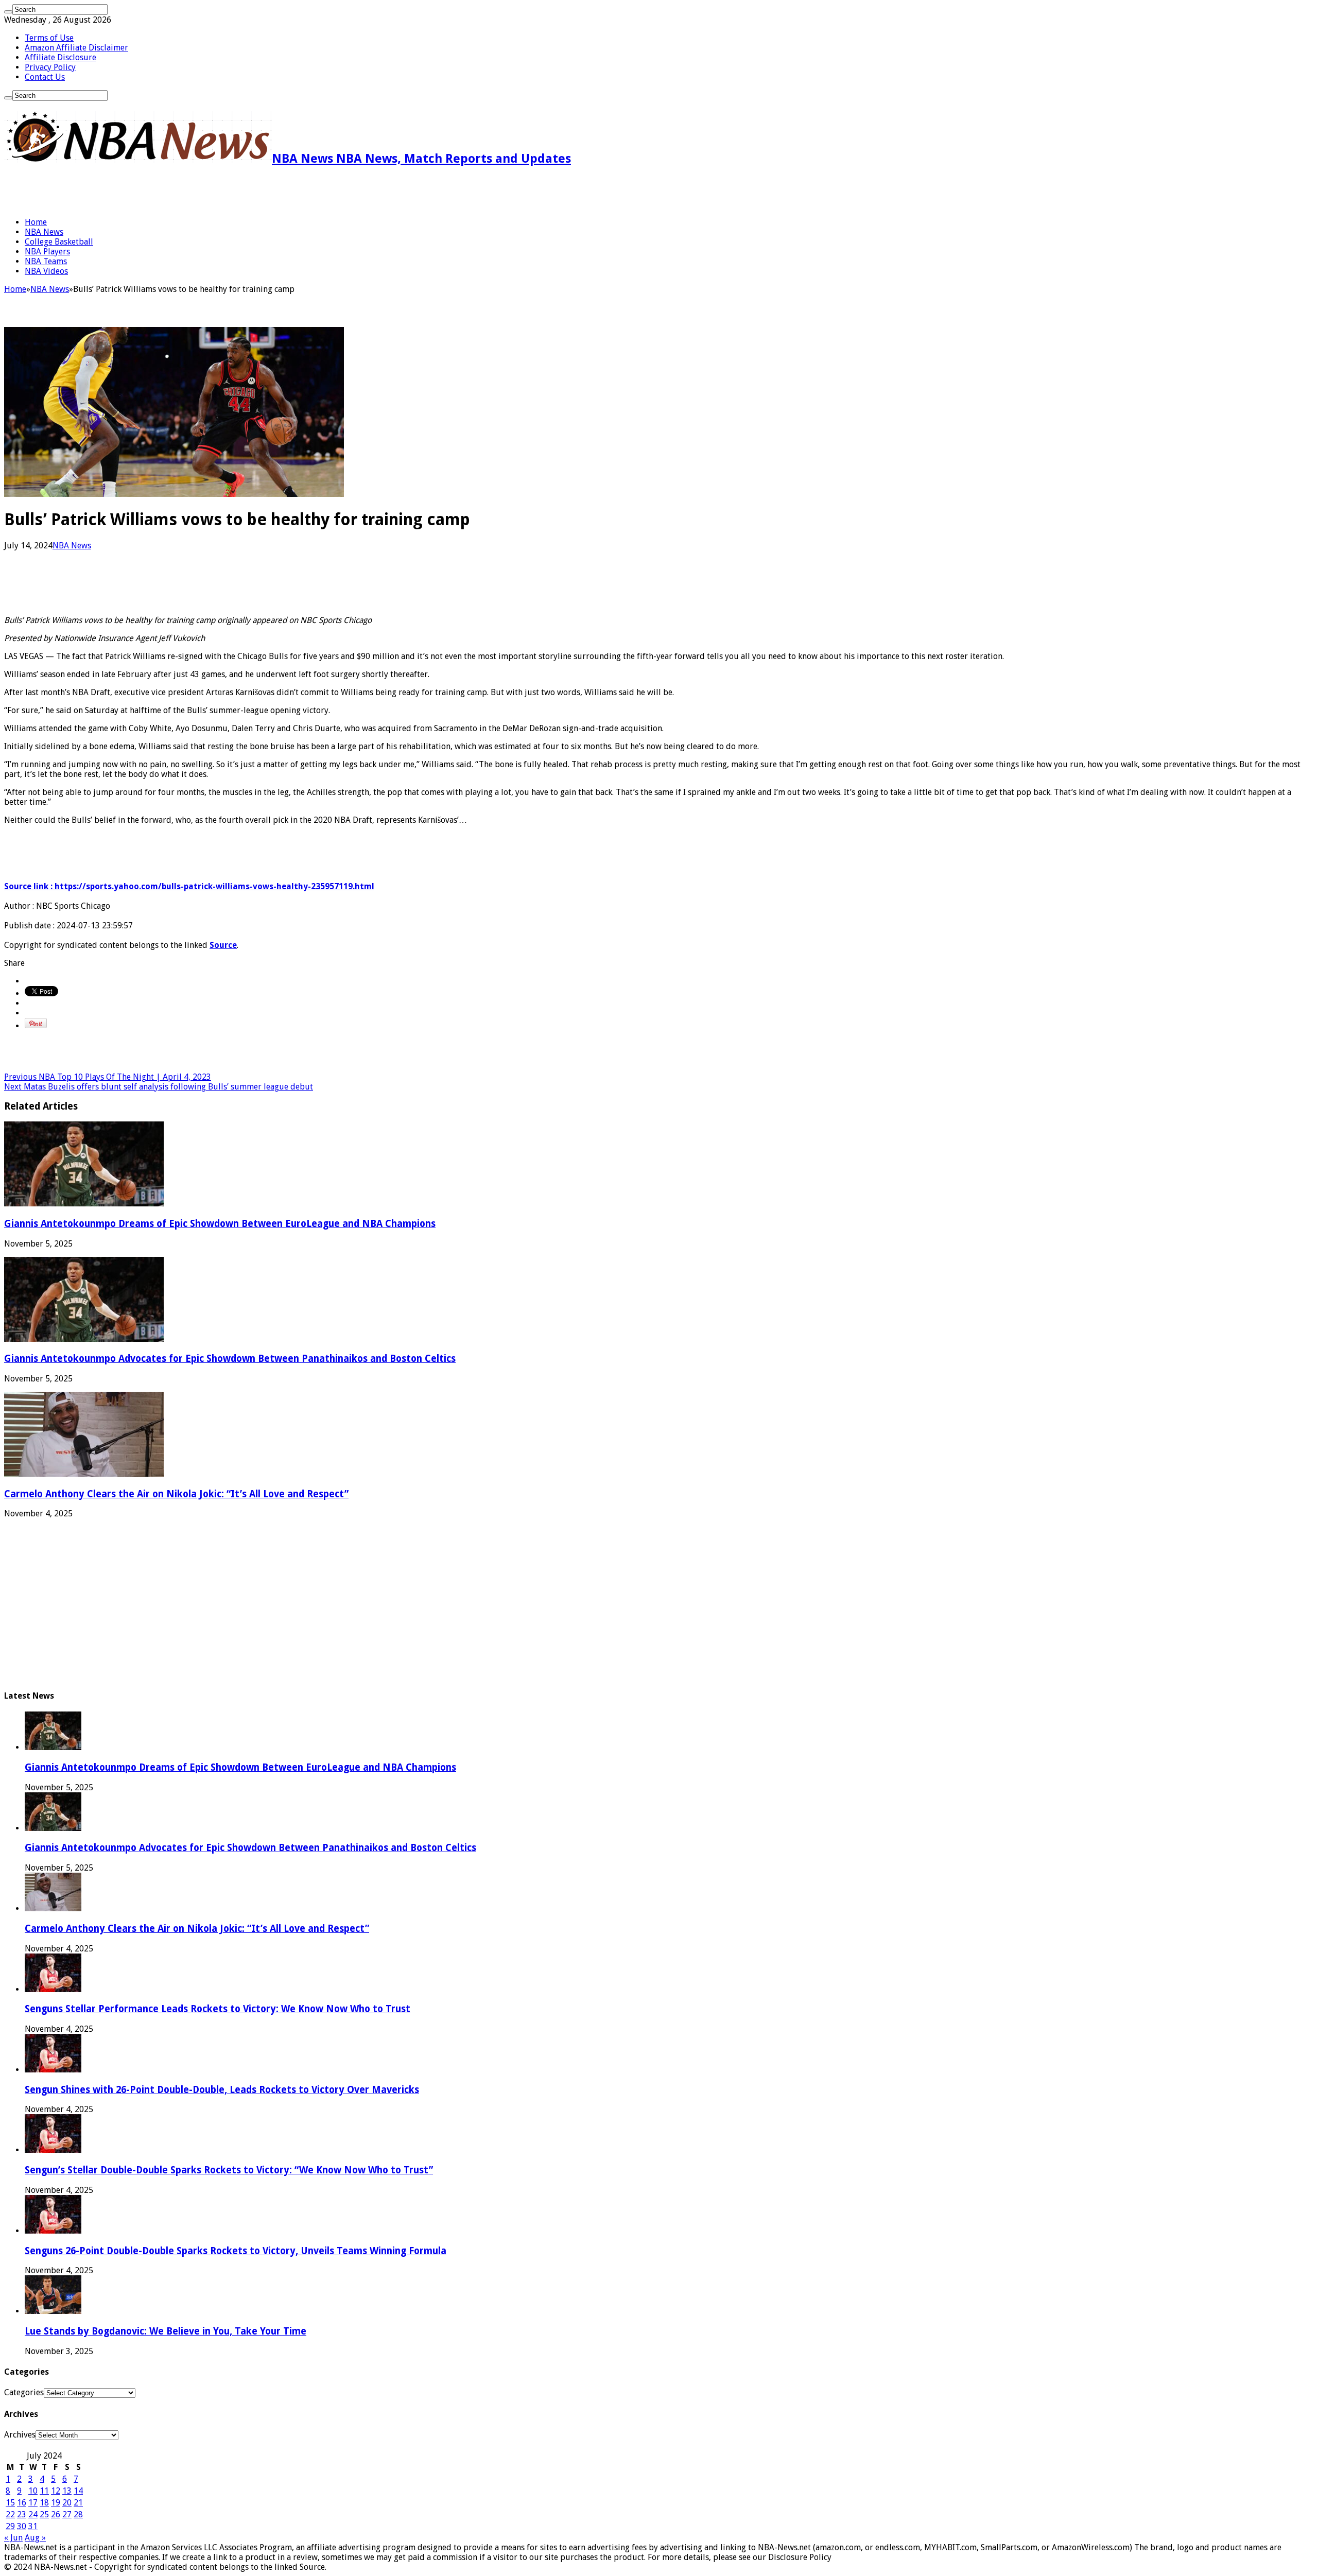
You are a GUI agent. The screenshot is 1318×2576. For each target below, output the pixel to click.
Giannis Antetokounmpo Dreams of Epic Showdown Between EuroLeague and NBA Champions (220, 1224)
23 (22, 2514)
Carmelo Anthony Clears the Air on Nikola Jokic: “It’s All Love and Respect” (176, 1494)
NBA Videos (46, 271)
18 (44, 2503)
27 (67, 2514)
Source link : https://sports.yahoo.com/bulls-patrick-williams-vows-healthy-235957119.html (189, 886)
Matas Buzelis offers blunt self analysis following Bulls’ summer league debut (159, 1087)
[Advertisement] (125, 192)
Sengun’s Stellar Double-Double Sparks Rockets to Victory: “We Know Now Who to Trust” (229, 2170)
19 (56, 2503)
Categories (24, 2392)
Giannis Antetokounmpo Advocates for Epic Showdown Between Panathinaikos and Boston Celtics (230, 1359)
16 (22, 2503)
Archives (20, 2435)
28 (78, 2514)
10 (33, 2491)
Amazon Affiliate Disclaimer (76, 48)
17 (33, 2503)
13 (67, 2491)
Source (223, 945)
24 (33, 2514)
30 (22, 2526)
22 (10, 2514)
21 (78, 2503)
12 (56, 2491)
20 (67, 2503)
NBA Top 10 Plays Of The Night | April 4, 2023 (108, 1077)
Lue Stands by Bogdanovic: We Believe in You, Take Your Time (166, 2331)
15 (10, 2503)
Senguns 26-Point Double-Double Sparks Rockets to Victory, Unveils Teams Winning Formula (236, 2251)
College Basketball (59, 242)
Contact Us (45, 77)
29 (10, 2526)
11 (44, 2491)
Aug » (35, 2538)
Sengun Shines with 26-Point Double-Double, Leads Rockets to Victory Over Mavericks (222, 2090)
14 (78, 2491)
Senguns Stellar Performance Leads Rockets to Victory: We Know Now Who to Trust (218, 2009)
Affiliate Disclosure (60, 57)
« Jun (13, 2538)
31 (33, 2526)
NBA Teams (46, 261)
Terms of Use (49, 38)
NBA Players (47, 252)
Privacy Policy (50, 67)
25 (44, 2514)
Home (36, 222)
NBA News (44, 232)
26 (56, 2514)
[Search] (8, 12)
